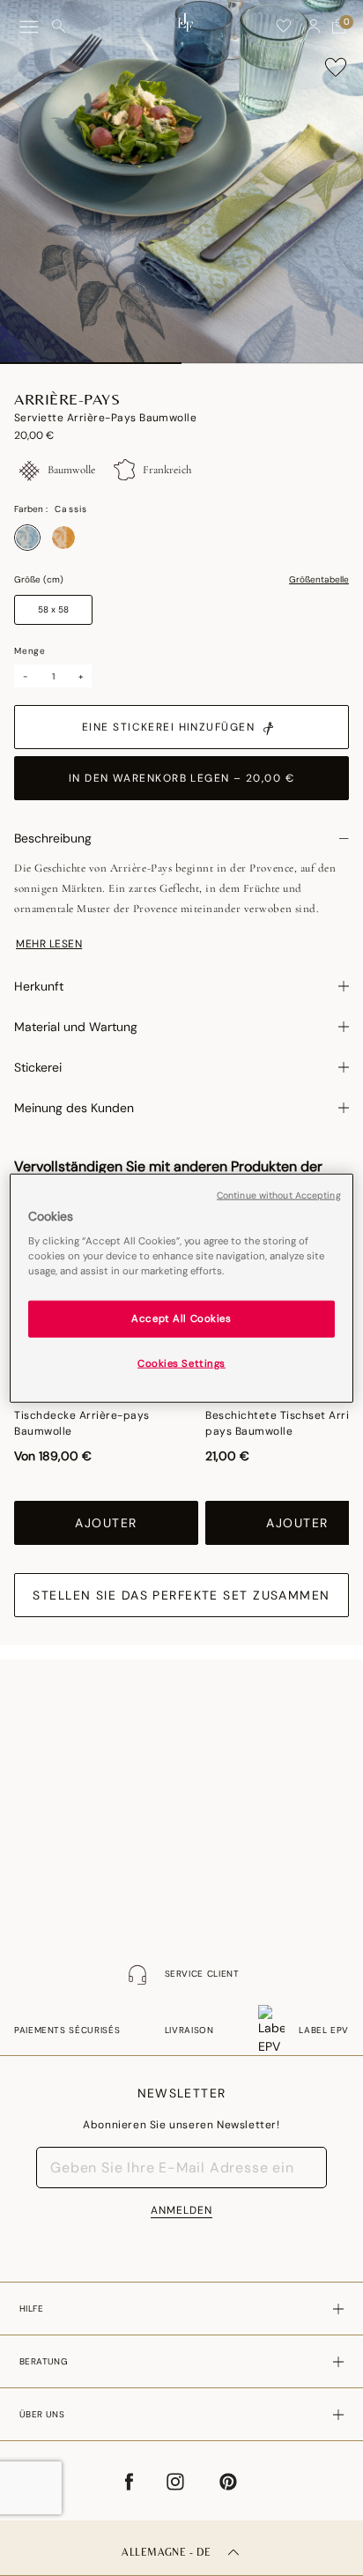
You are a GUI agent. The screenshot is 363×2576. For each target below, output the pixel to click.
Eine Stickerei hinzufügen (168, 727)
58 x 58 (53, 609)
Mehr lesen (49, 944)
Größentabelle (319, 580)
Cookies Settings (181, 1364)
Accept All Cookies (181, 1319)
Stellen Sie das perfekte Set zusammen (181, 1595)
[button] (314, 26)
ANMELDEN (181, 2210)
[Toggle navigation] (29, 27)
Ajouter (106, 1523)
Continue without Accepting (279, 1195)
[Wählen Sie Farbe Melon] (63, 538)
